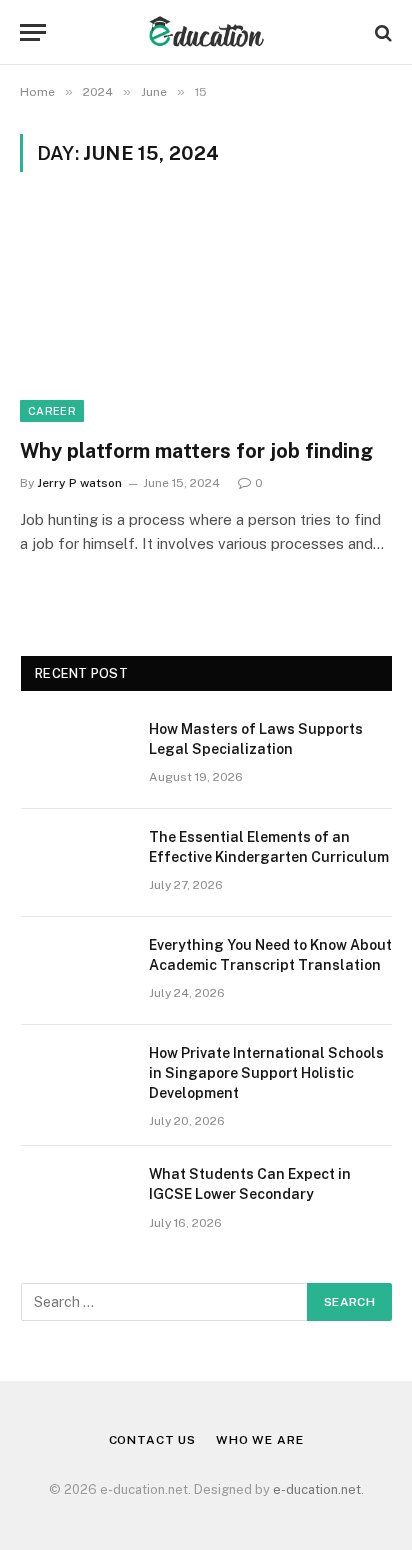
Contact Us (152, 1440)
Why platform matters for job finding (196, 451)
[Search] (381, 32)
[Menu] (33, 32)
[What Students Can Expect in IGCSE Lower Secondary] (76, 1200)
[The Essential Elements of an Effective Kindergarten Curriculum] (76, 863)
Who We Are (259, 1440)
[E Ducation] (206, 32)
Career (52, 411)
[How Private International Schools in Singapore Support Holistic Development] (76, 1079)
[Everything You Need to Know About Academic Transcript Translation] (76, 971)
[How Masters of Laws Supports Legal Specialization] (76, 755)
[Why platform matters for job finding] (206, 316)
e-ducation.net (317, 1489)
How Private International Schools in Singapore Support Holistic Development (266, 1073)
